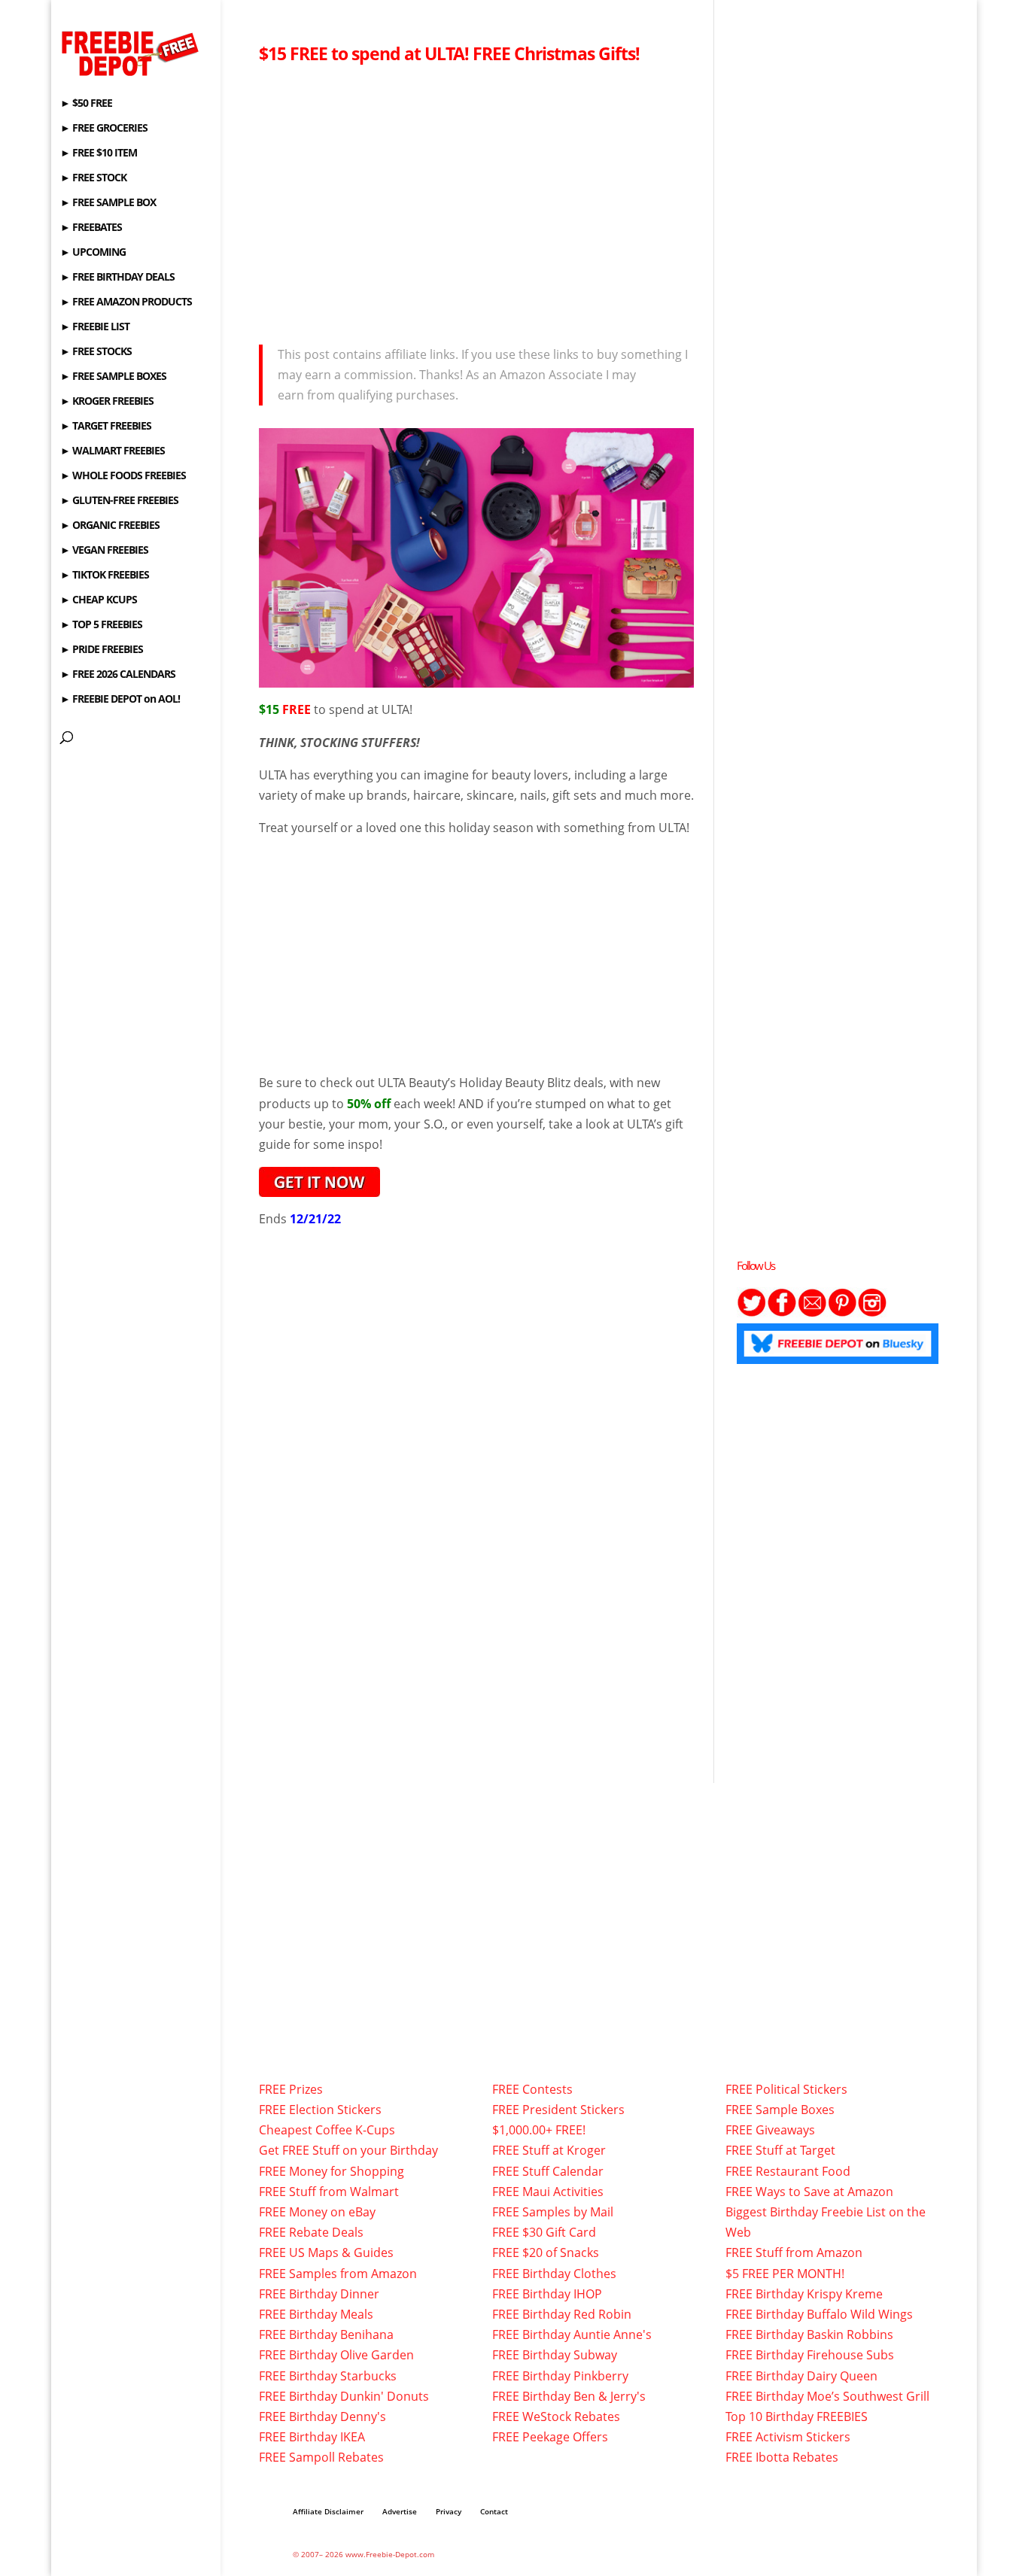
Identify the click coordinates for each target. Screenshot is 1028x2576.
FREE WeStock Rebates (556, 2417)
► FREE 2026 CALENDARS (118, 675)
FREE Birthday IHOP (547, 2294)
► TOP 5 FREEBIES (101, 625)
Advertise (400, 2511)
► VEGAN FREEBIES (104, 551)
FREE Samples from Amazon (338, 2274)
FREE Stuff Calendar (548, 2171)
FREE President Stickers (558, 2110)
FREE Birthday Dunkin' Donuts (344, 2396)
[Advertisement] (477, 200)
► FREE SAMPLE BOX (108, 203)
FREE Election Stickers (320, 2110)
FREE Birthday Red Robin (562, 2314)
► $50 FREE (86, 104)
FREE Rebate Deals (311, 2232)
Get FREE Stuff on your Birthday (348, 2150)
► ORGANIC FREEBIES (110, 526)
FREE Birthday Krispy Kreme (804, 2294)
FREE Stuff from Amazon (794, 2252)
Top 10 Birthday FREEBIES (797, 2417)
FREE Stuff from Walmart (329, 2192)
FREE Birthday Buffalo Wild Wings (819, 2314)
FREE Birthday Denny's (322, 2417)
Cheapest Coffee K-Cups (327, 2130)
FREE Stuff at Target (780, 2150)
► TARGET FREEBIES (106, 427)
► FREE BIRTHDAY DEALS (117, 278)
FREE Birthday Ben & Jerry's (569, 2396)
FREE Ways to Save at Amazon (809, 2192)
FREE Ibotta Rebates (782, 2457)
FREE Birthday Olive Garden (336, 2355)
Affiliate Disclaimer (328, 2511)
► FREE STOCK (93, 178)
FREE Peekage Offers (550, 2437)
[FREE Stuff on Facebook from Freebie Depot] (782, 1313)
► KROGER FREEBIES (107, 402)
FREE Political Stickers (786, 2089)
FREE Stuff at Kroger (549, 2150)
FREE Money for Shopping (332, 2171)
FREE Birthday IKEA (312, 2437)
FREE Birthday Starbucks (328, 2376)
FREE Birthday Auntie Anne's (572, 2334)
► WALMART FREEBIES (113, 451)
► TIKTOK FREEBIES (105, 576)
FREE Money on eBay (317, 2212)
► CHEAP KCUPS (99, 600)
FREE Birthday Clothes (554, 2274)
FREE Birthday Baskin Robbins (809, 2334)
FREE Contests (532, 2089)
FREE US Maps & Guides (326, 2252)
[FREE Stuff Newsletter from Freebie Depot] (812, 1313)
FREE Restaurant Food (788, 2171)
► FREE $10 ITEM (99, 153)
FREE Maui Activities (548, 2192)
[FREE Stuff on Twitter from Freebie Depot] (752, 1313)
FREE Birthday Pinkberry (560, 2376)
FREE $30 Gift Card (544, 2232)
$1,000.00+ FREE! (539, 2130)
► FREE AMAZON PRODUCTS (126, 302)
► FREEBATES (91, 228)
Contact (494, 2511)
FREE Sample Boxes (780, 2110)
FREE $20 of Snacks (546, 2252)
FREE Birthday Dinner (319, 2294)
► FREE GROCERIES (104, 129)
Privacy (449, 2511)
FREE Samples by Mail (553, 2212)
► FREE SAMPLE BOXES (113, 377)
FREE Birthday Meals (316, 2314)
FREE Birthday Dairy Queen (801, 2376)
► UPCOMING (93, 253)
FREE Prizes (291, 2089)
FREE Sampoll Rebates (321, 2457)
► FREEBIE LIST (95, 327)
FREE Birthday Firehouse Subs (810, 2355)
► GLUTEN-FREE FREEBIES (119, 501)
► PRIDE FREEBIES (102, 650)
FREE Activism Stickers (788, 2437)
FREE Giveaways (770, 2130)
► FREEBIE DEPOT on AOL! (120, 700)
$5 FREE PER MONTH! (785, 2274)
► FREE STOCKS (96, 352)
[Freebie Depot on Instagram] (872, 1313)
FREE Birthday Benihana (326, 2334)
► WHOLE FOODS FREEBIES (123, 476)
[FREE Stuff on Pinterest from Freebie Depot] (842, 1313)
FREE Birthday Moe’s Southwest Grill (827, 2396)
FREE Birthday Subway (555, 2355)
